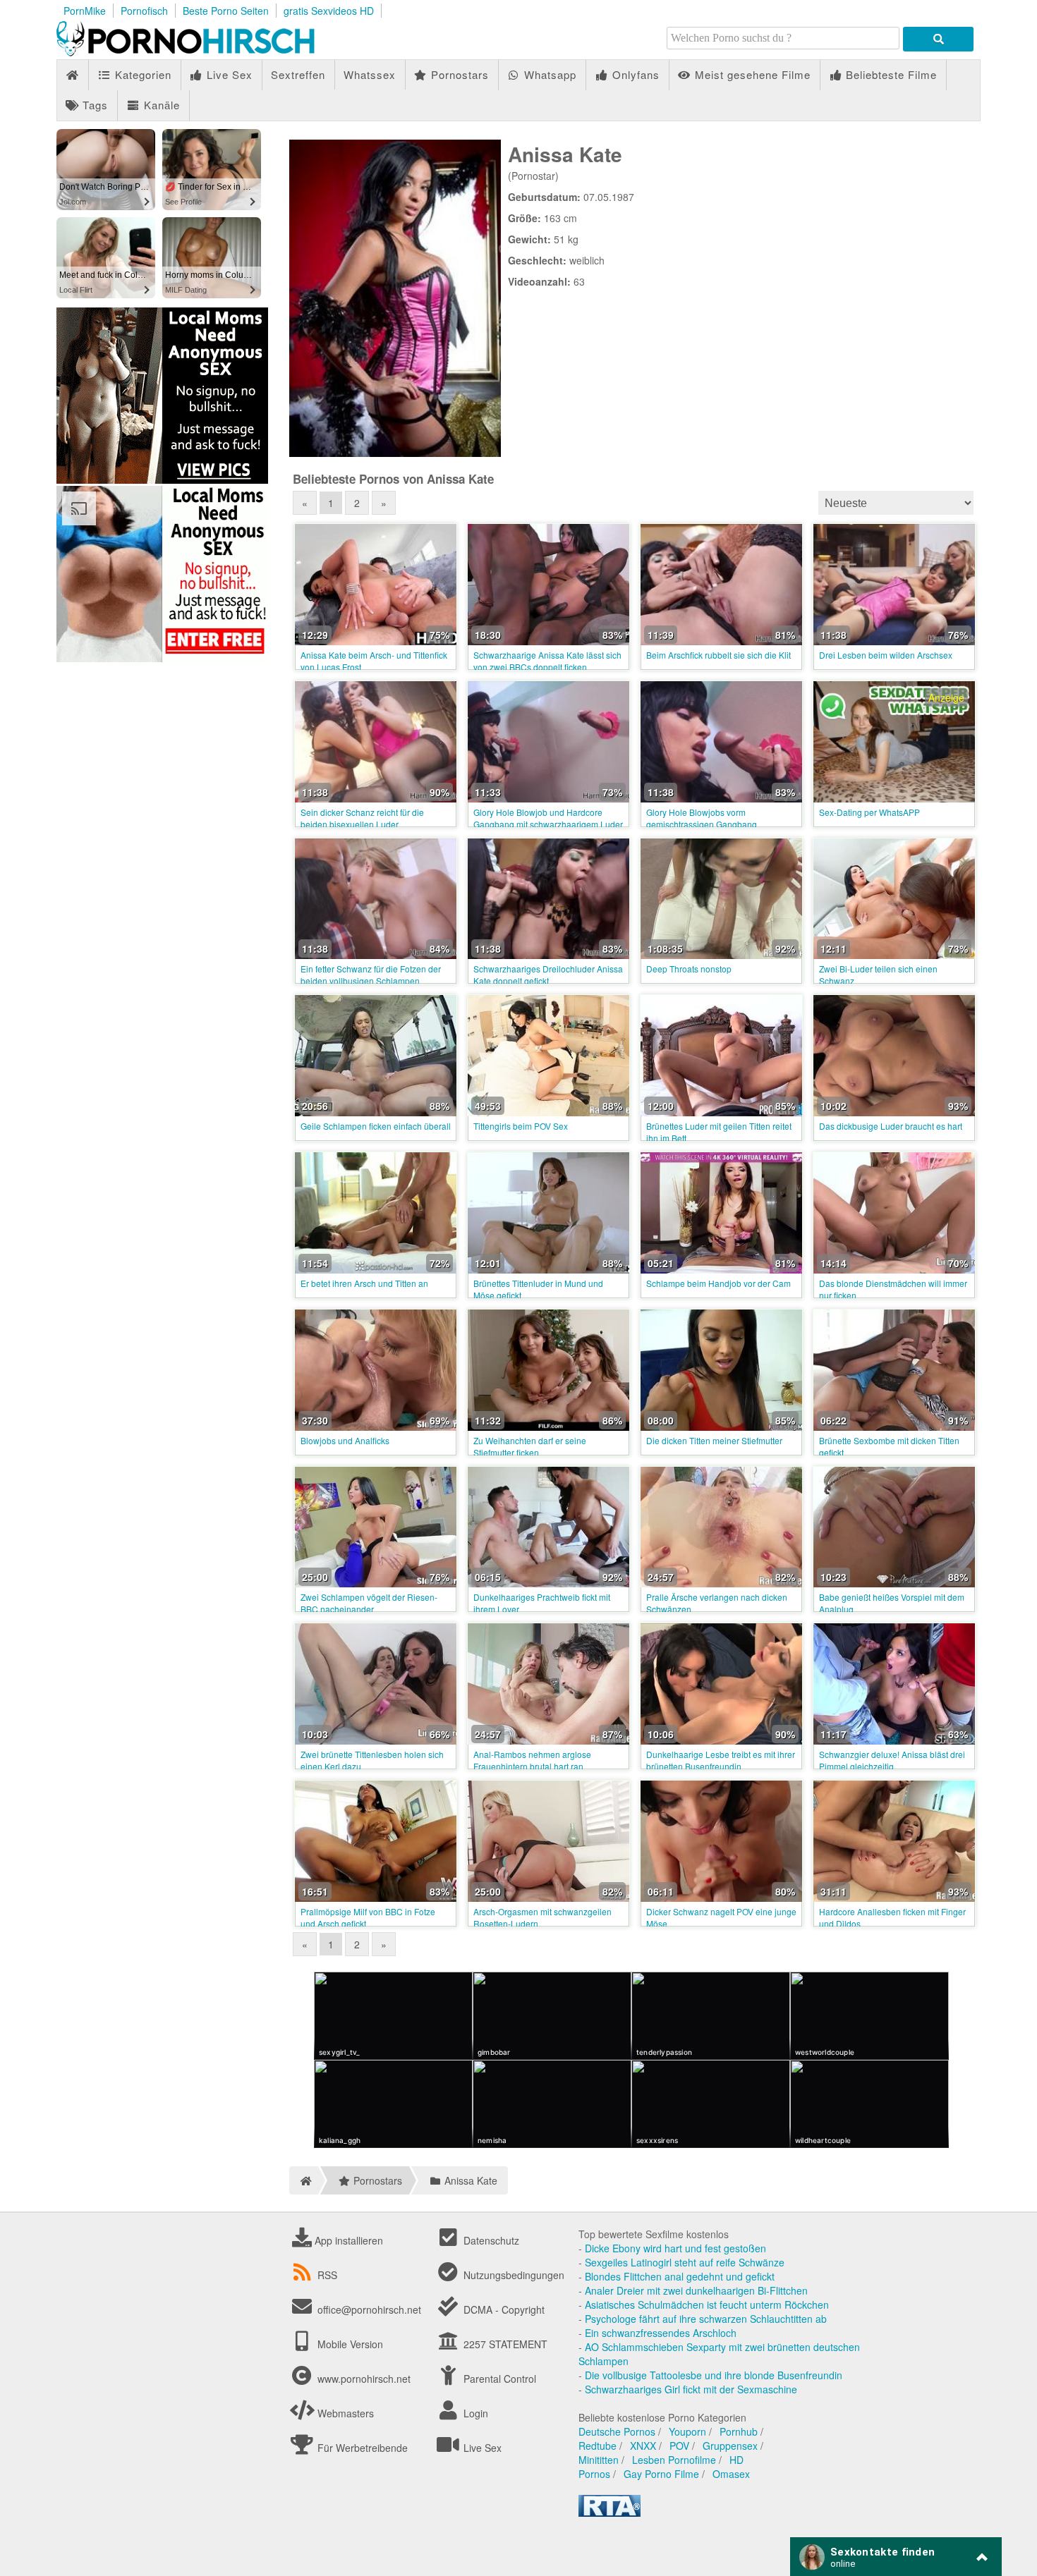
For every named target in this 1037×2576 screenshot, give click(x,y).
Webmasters (344, 2413)
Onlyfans (634, 74)
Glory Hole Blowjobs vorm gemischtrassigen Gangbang (702, 818)
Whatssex (370, 74)
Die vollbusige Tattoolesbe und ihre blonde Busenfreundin (714, 2375)
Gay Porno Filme (661, 2474)
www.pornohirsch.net (364, 2379)
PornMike (85, 11)
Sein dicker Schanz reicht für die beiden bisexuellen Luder (362, 818)
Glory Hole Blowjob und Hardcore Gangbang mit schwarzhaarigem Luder (548, 818)
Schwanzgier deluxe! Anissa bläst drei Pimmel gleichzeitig (892, 1760)
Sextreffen (298, 74)
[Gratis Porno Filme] (212, 52)
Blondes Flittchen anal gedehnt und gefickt (680, 2276)
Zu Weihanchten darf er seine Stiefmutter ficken (530, 1446)
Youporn (687, 2431)
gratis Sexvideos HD (329, 11)
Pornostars (458, 74)
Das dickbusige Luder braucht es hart (891, 1126)
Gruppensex (730, 2446)
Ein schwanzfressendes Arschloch (661, 2333)
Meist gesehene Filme (751, 74)
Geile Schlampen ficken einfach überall (376, 1126)
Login (474, 2413)
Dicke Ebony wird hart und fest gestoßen (675, 2248)
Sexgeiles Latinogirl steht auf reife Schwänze (685, 2262)
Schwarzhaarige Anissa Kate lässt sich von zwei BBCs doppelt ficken (547, 661)
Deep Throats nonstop (689, 969)
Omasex (731, 2474)
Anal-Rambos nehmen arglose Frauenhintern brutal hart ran (532, 1760)
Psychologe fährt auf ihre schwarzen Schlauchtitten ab (706, 2319)
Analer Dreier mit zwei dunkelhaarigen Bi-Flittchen (696, 2290)
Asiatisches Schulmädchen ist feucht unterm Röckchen (707, 2305)
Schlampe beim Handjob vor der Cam (718, 1283)
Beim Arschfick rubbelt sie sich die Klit (718, 655)
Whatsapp (548, 74)
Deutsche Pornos (617, 2431)
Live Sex (228, 74)
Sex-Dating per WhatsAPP (869, 812)
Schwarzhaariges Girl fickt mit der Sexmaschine (691, 2389)
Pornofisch (144, 11)
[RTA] (610, 2513)
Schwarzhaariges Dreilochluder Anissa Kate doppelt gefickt (548, 975)
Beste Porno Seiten (226, 11)
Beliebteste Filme (890, 74)
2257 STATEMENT (504, 2344)
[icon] (72, 75)
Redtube (598, 2446)
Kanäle (160, 105)
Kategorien (141, 74)
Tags (93, 105)
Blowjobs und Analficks (345, 1440)
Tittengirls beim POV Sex (521, 1126)
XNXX (643, 2446)
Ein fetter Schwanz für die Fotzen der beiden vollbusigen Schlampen (371, 975)
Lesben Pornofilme (674, 2460)
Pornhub (739, 2431)
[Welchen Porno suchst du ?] (938, 39)
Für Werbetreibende (361, 2448)
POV (679, 2446)
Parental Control (498, 2379)
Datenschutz (490, 2240)
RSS (327, 2275)
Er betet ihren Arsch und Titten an (364, 1283)
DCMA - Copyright (503, 2309)
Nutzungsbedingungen (513, 2275)
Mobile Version (349, 2344)
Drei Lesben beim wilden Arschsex (886, 655)
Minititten (599, 2460)
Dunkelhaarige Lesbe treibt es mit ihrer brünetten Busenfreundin (721, 1760)
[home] (304, 2180)
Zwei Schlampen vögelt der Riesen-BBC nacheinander (369, 1603)
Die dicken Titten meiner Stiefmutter (714, 1440)
